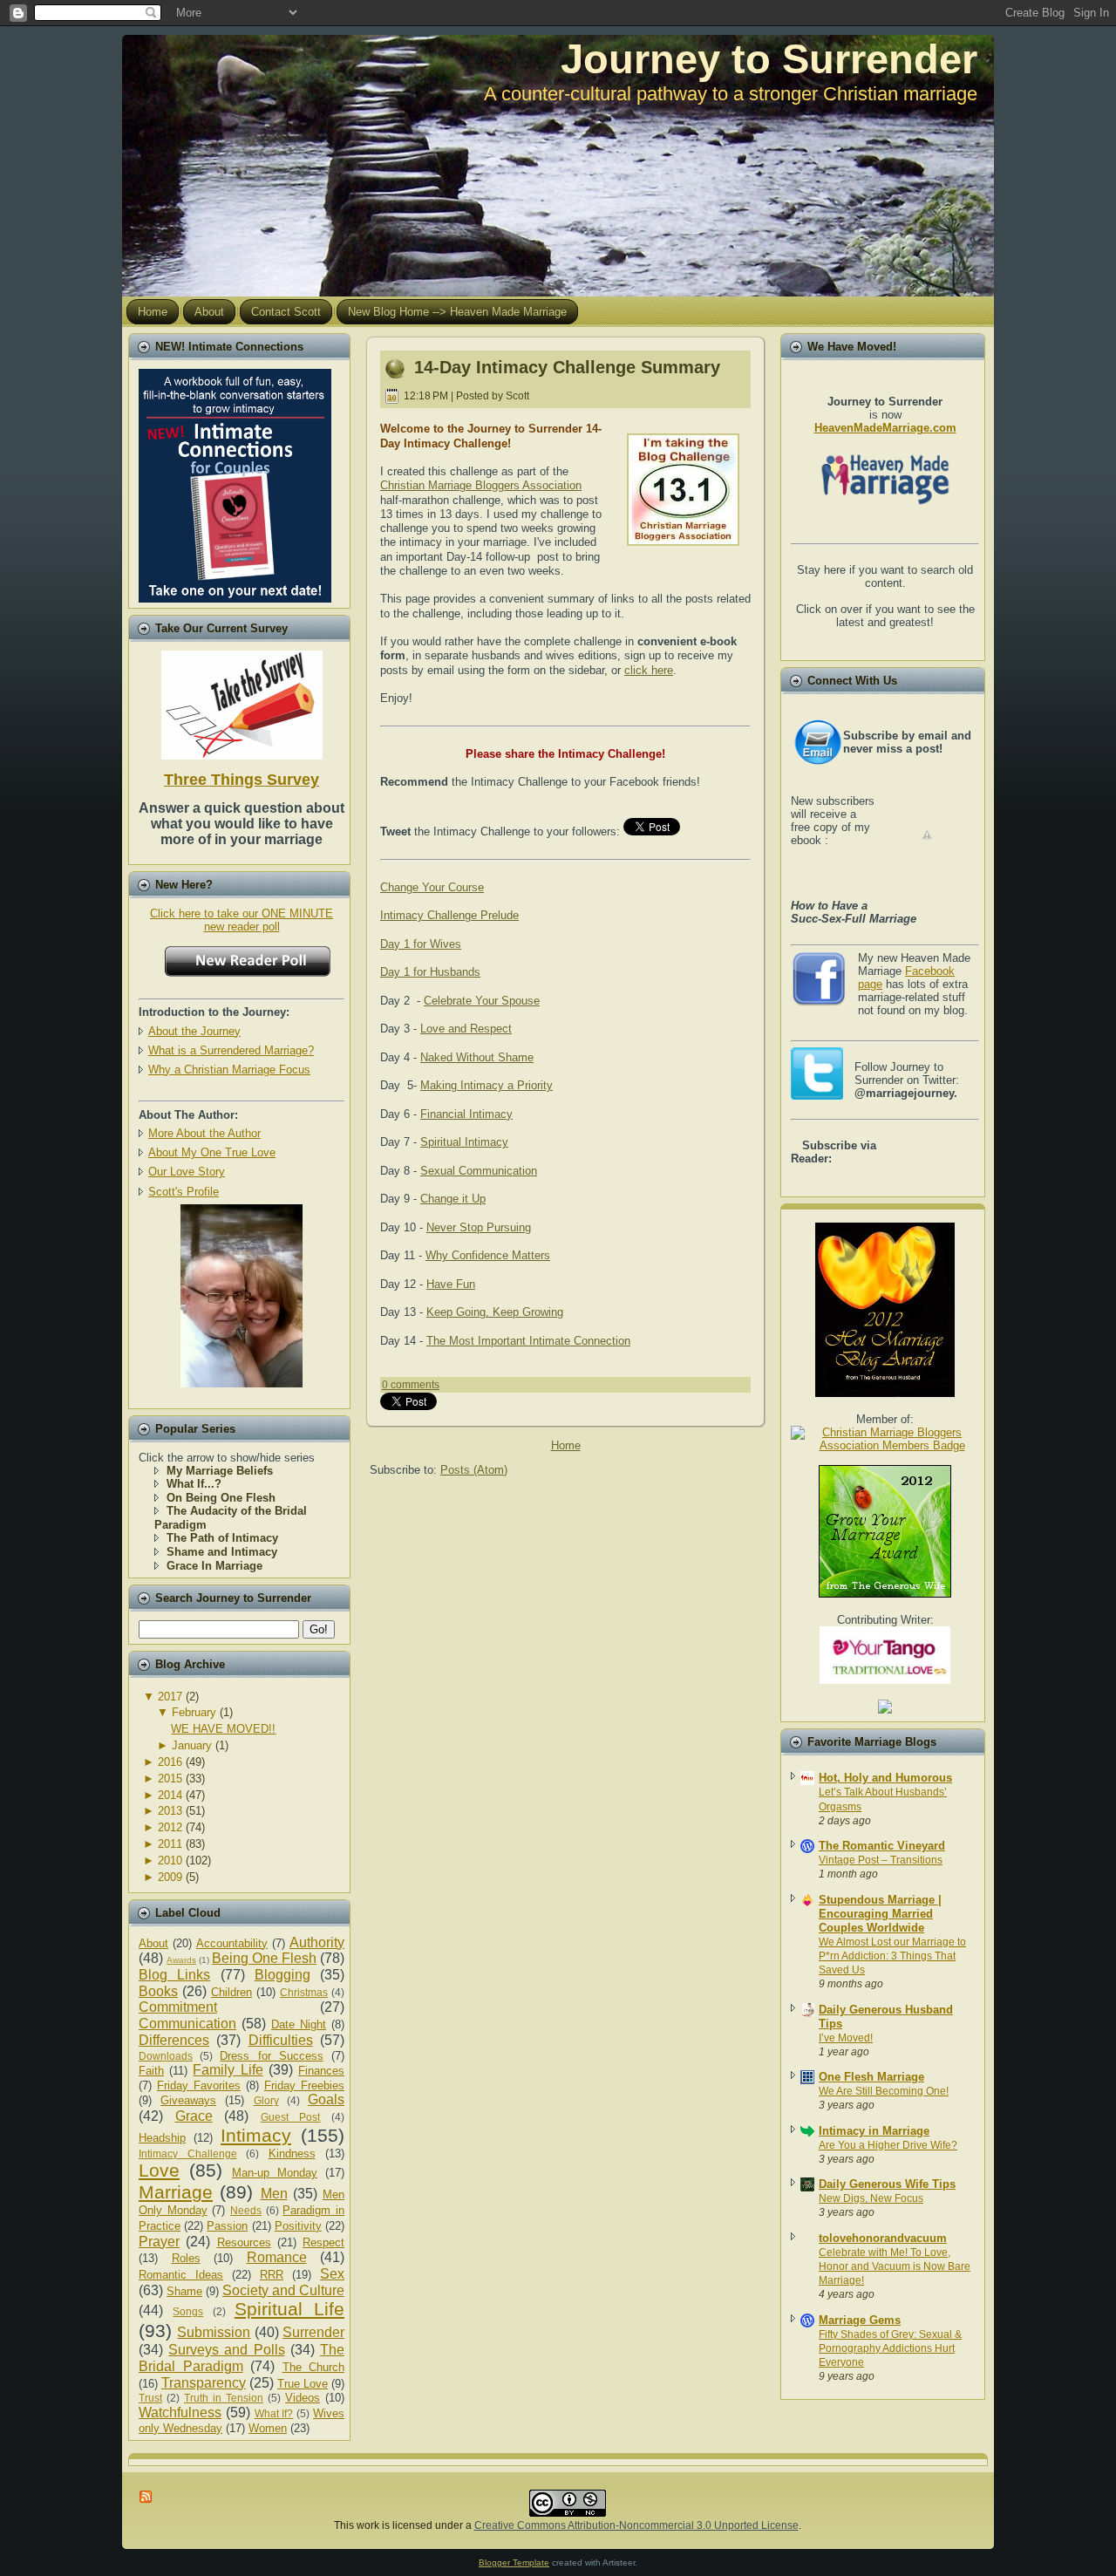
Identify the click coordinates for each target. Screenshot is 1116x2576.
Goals (326, 2099)
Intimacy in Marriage (874, 2131)
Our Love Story (187, 1172)
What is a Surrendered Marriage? (231, 1050)
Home (566, 1445)
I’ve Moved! (846, 2038)
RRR (272, 2275)
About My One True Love (212, 1152)
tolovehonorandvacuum (883, 2238)
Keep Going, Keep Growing (495, 1312)
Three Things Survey (242, 780)
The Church (314, 2367)
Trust (150, 2398)
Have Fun (451, 1284)
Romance (277, 2257)
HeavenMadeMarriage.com (885, 428)
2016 (170, 1762)
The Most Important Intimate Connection (528, 1341)
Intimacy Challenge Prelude (449, 915)
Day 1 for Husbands (430, 972)
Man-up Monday (275, 2173)
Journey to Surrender (769, 59)
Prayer (159, 2242)
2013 (170, 1811)
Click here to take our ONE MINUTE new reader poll (242, 920)
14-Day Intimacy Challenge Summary (567, 367)
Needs (246, 2210)
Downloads (166, 2056)
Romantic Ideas (181, 2275)
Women (268, 2428)
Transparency (204, 2383)
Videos (303, 2398)
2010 (170, 1860)
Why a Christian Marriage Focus (229, 1070)
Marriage (176, 2192)
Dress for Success (271, 2056)
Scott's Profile (184, 1192)
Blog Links (174, 1975)
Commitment (178, 2007)
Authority (317, 1942)
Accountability (232, 1943)
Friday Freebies (304, 2085)
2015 (170, 1779)
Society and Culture (283, 2290)
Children (231, 1992)
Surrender (313, 2332)
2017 (170, 1697)
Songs (188, 2311)
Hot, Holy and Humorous (885, 1778)
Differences (174, 2040)
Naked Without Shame (477, 1057)
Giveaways (188, 2100)
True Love (303, 2384)
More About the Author (204, 1133)
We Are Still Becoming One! (884, 2091)
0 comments (411, 1385)
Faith (151, 2071)
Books (158, 1991)
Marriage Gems (860, 2320)
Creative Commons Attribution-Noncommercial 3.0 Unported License (636, 2525)
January (192, 1745)
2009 (170, 1877)
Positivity (298, 2226)
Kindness (292, 2153)
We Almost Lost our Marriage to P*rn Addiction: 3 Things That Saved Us (892, 1956)
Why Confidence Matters (488, 1255)
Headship (162, 2138)
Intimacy (256, 2135)
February (194, 1712)
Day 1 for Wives (421, 944)
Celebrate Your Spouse (482, 1001)
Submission (214, 2332)
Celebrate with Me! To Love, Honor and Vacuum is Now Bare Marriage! (895, 2266)
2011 (170, 1844)
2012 (170, 1827)
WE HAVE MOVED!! (223, 1729)
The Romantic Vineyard (882, 1846)
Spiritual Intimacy (464, 1142)
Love (159, 2170)
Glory (266, 2100)
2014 (170, 1795)
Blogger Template (514, 2562)
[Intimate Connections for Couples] (235, 482)
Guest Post (291, 2117)
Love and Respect (466, 1029)
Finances (321, 2071)
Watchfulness (180, 2412)
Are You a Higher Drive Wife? (888, 2145)
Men (274, 2194)
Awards (181, 1960)
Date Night (299, 2024)
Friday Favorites (199, 2085)
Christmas (304, 1992)
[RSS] (146, 2497)
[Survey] (242, 702)
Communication (187, 2024)
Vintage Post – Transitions (881, 1860)
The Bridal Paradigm (242, 2358)
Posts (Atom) (474, 1470)
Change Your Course (432, 887)
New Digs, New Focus (871, 2198)
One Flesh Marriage (871, 2077)
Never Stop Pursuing (479, 1227)
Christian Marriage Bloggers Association (481, 485)
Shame (184, 2291)
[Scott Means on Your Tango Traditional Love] (885, 1680)
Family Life (228, 2070)
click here (649, 670)
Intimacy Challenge (188, 2153)
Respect (323, 2242)
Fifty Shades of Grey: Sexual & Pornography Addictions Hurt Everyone (890, 2348)
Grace (194, 2116)
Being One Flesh (264, 1958)
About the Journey (194, 1031)
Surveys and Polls (226, 2350)
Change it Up (453, 1199)
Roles (186, 2258)
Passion (227, 2226)
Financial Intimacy (466, 1114)
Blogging (282, 1975)
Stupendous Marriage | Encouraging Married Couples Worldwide (880, 1914)
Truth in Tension (224, 2398)
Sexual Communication (479, 1171)
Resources (244, 2242)
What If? (274, 2413)
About (153, 1943)
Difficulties (281, 2040)
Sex (332, 2274)
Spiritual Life (289, 2309)
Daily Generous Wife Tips (887, 2184)
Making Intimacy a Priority (487, 1085)
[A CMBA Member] (242, 1383)
